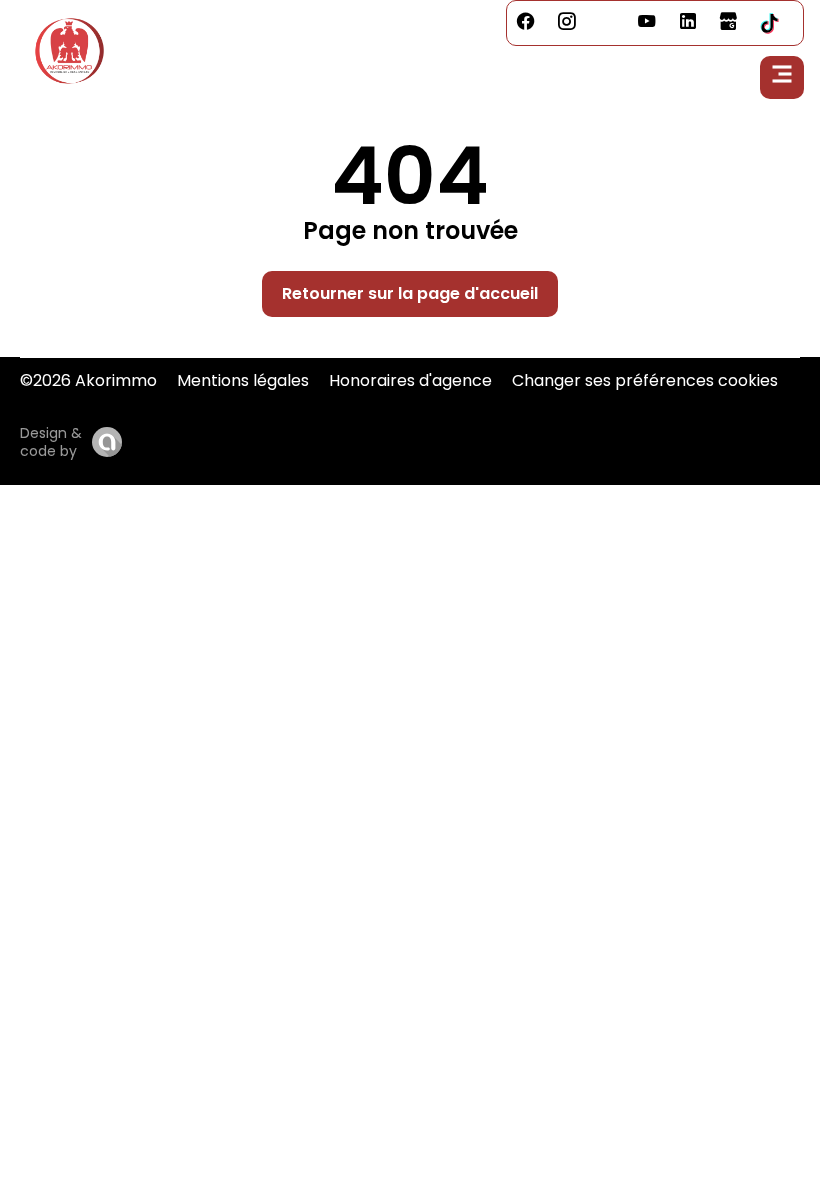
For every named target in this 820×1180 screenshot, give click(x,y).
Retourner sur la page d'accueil (410, 293)
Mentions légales (243, 380)
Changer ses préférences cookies (645, 380)
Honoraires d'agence (410, 380)
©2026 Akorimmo (88, 380)
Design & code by (51, 442)
